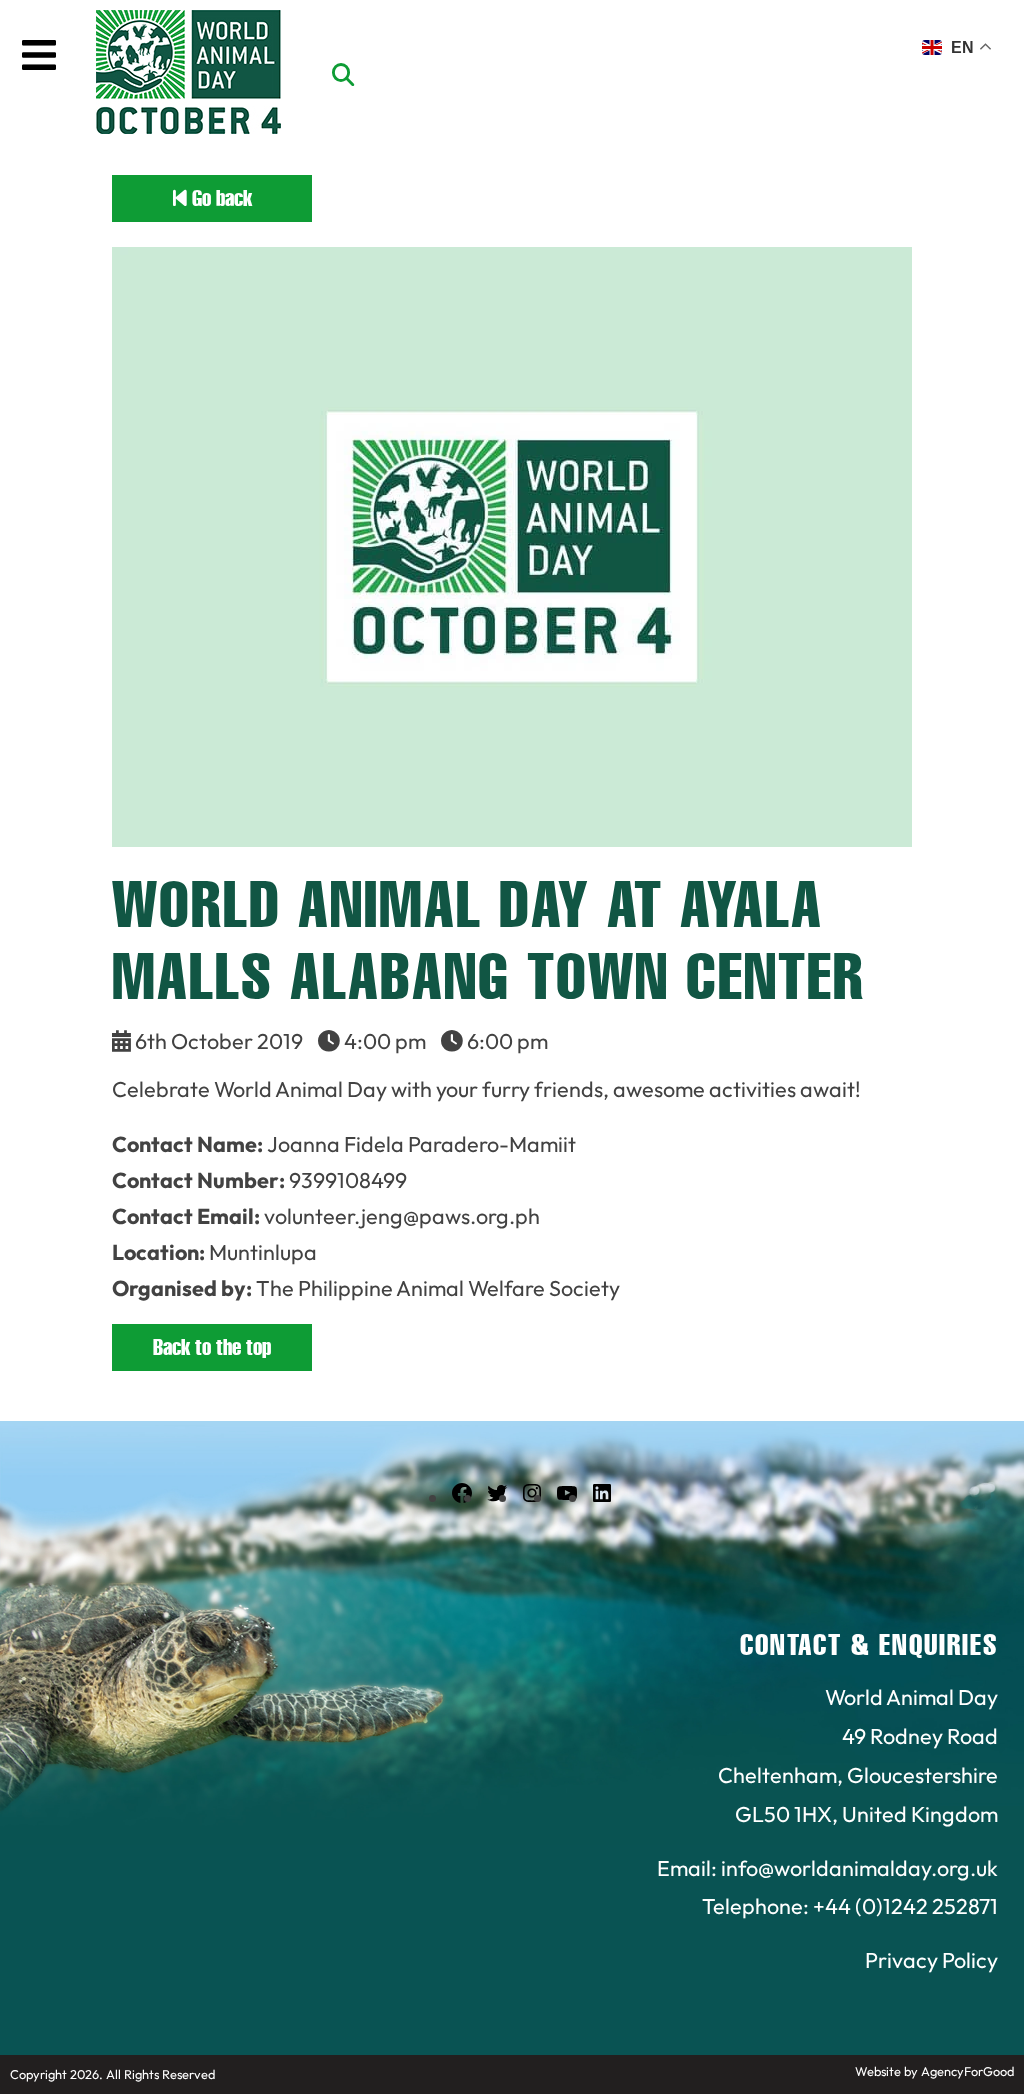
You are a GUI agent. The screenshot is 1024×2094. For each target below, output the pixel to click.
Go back (219, 198)
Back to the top (212, 1347)
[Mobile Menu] (39, 55)
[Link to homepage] (188, 75)
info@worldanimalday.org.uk (859, 1868)
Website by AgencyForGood (934, 2071)
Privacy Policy (931, 1960)
